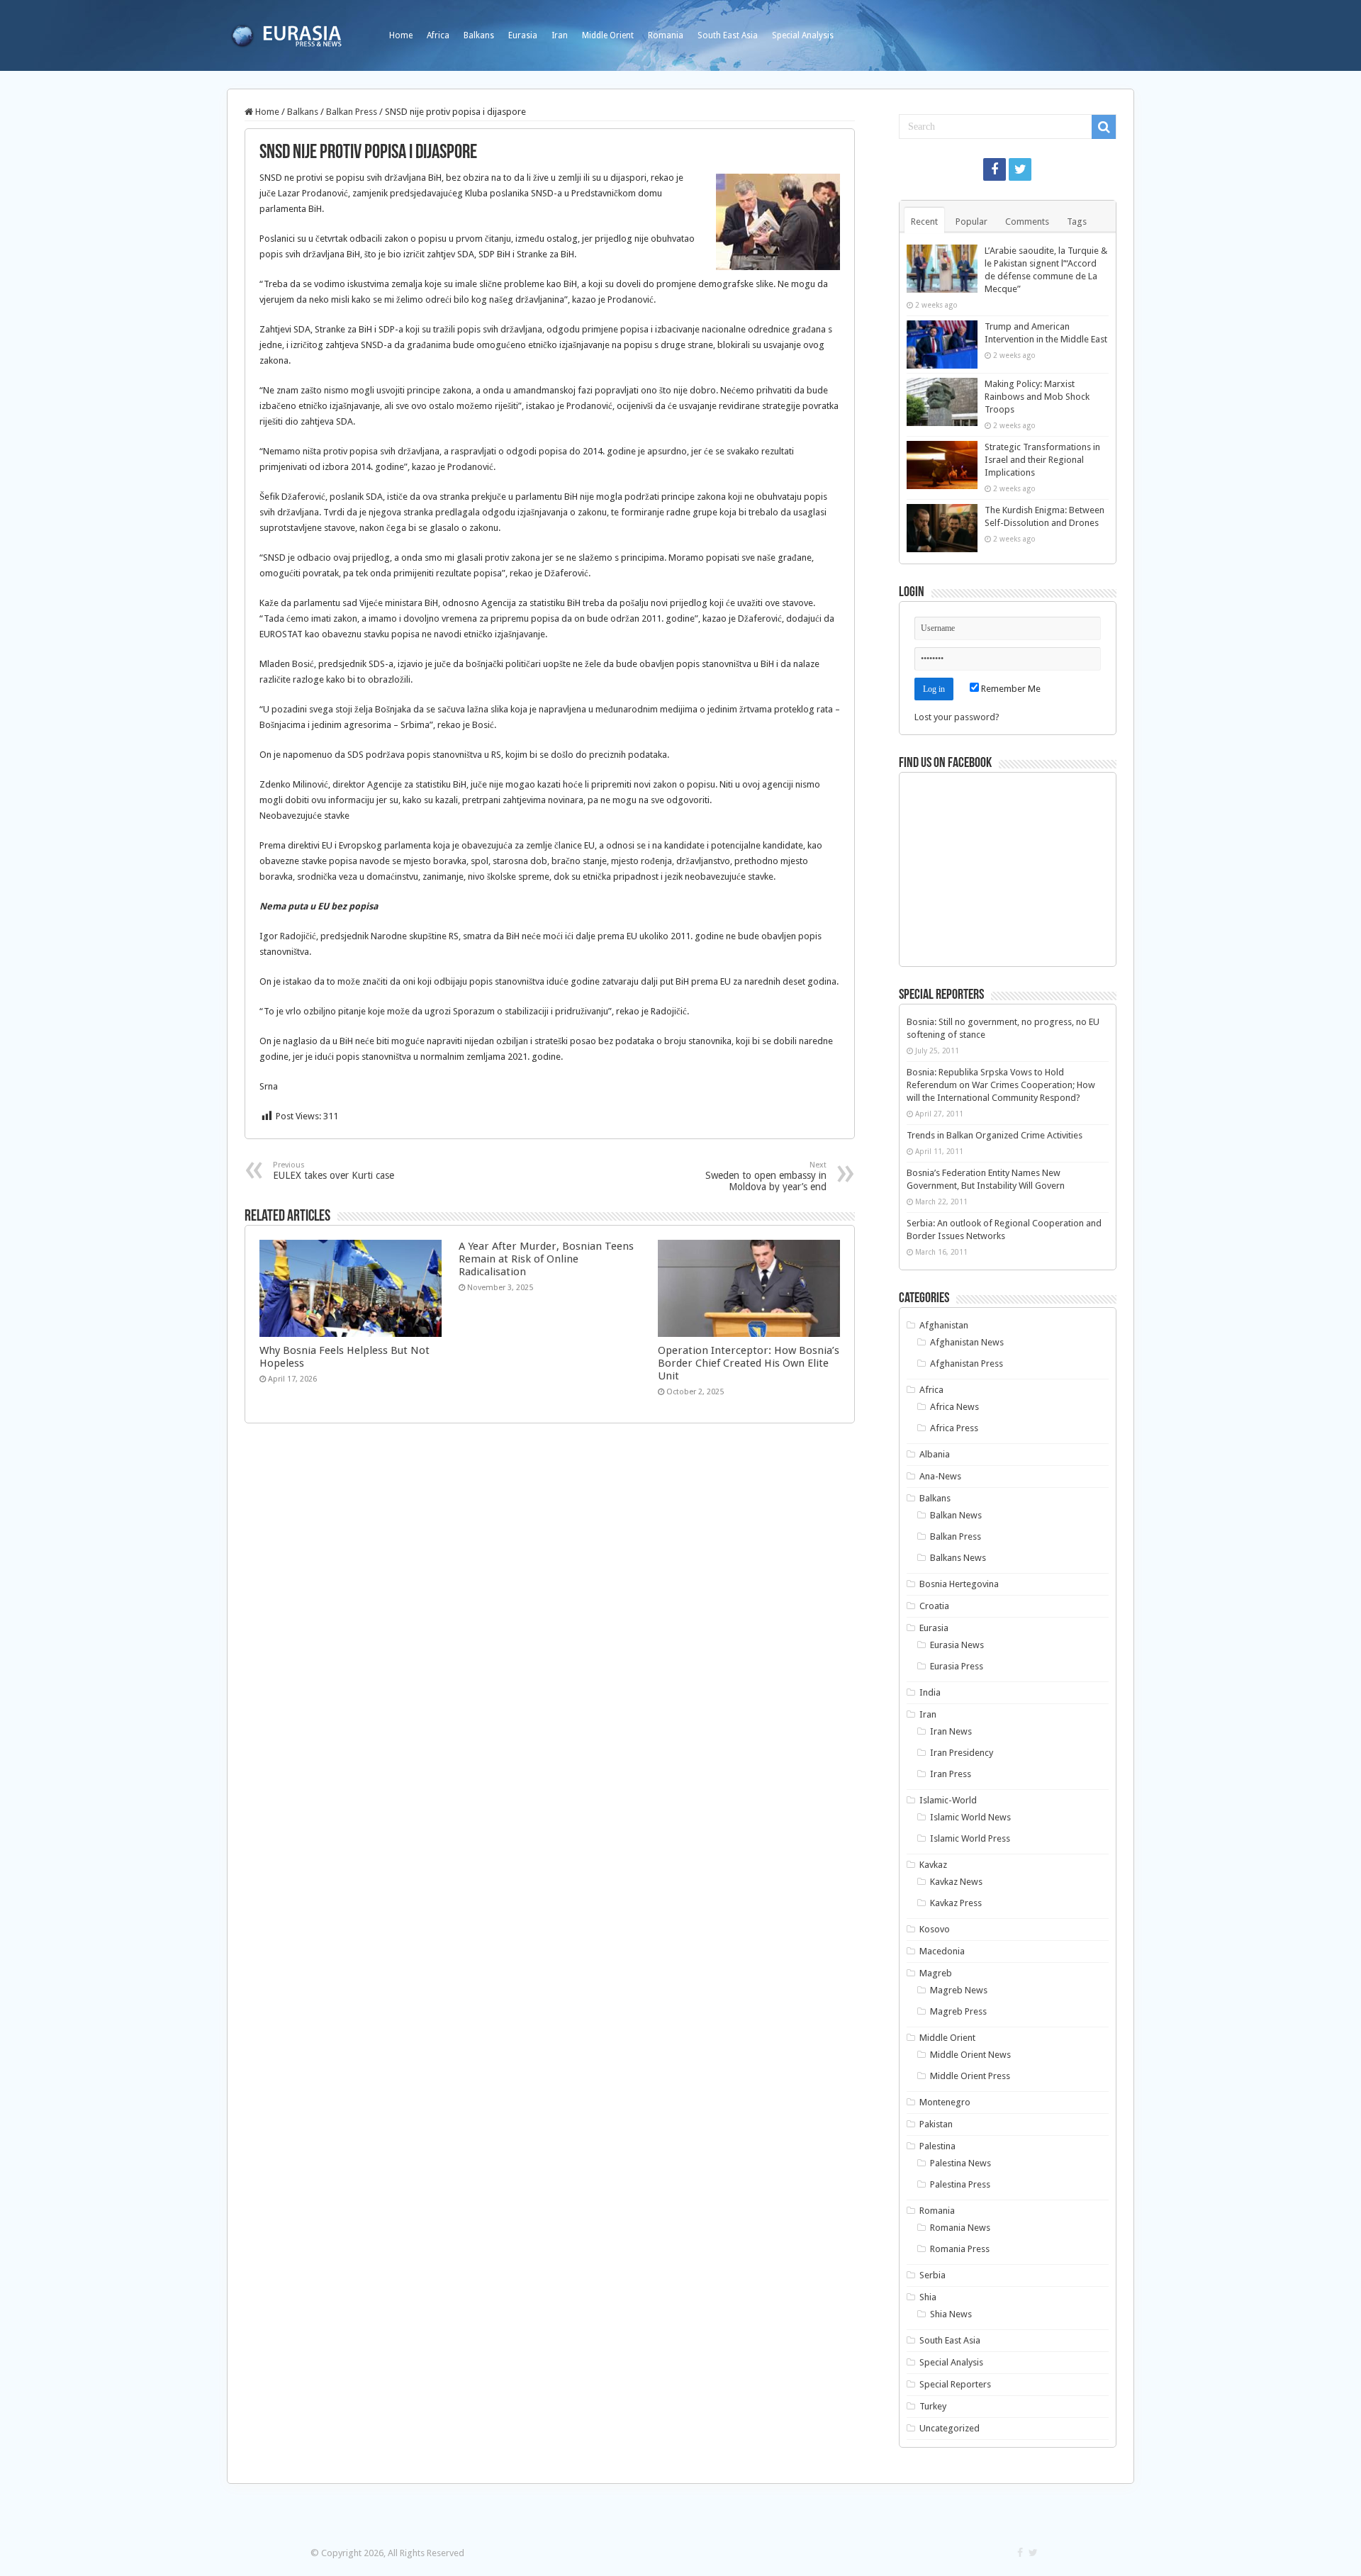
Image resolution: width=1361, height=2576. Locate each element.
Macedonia (942, 1951)
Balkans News (958, 1558)
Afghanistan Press (967, 1363)
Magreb (936, 1973)
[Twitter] (1020, 169)
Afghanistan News (967, 1342)
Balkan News (956, 1515)
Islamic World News (970, 1817)
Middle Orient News (970, 2055)
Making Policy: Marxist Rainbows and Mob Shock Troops (1037, 397)
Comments (1027, 222)
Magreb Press (958, 2011)
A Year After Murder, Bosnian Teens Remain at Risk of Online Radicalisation (546, 1259)
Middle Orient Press (970, 2076)
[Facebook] (995, 169)
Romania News (960, 2228)
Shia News (951, 2314)
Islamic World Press (970, 1838)
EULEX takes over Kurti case (334, 1171)
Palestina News (960, 2163)
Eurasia (523, 35)
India (930, 1692)
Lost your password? (957, 717)
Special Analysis (803, 35)
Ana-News (940, 1476)
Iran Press (951, 1774)
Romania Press (960, 2249)
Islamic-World (948, 1800)
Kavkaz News (956, 1882)
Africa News (954, 1407)
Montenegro (945, 2102)
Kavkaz (933, 1865)
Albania (935, 1454)
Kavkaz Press (956, 1903)
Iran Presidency (962, 1753)
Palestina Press (960, 2184)
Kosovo (935, 1929)
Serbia (932, 2275)
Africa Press (954, 1428)
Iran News (951, 1731)
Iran (560, 35)
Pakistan (936, 2124)
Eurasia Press (957, 1666)
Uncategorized (950, 2428)
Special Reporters (955, 2384)
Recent (924, 222)
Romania (666, 35)
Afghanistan (944, 1325)
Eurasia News (957, 1645)
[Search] (1104, 127)
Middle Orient (608, 35)
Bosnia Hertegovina (959, 1584)
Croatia (934, 1606)
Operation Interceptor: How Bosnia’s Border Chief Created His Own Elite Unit (749, 1363)
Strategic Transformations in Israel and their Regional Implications (1042, 460)
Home (401, 35)
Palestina (937, 2146)
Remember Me (1010, 689)
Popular (971, 222)
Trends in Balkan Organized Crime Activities (995, 1135)
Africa (438, 35)
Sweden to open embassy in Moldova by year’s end (766, 1176)
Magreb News (959, 1990)
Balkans (479, 35)
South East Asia (728, 35)
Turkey (933, 2406)
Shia (928, 2297)
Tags (1077, 222)
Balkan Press (352, 112)
